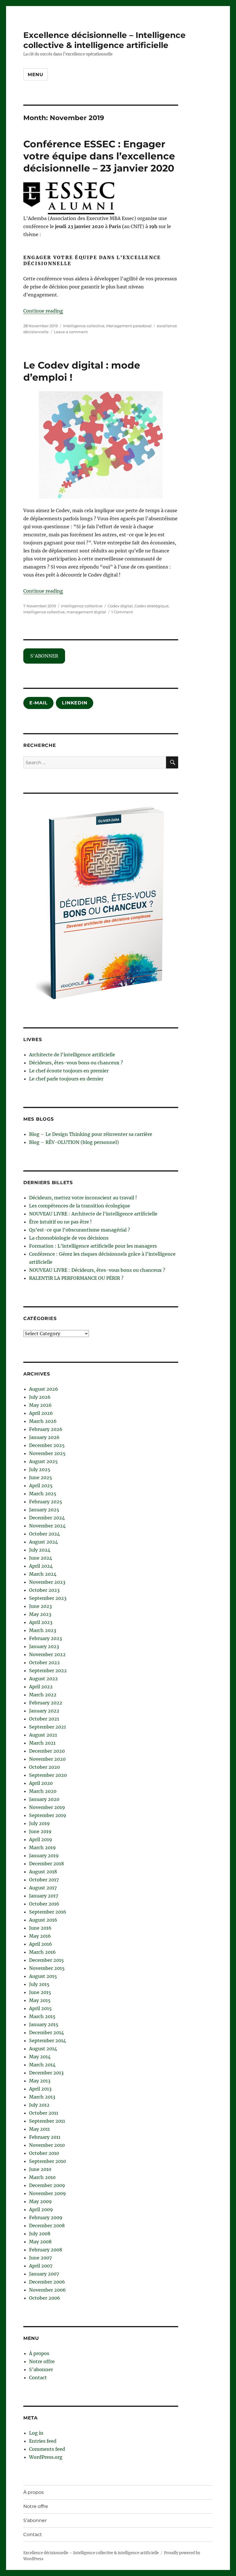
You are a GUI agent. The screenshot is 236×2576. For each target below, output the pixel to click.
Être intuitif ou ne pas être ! (60, 1222)
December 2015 (46, 1960)
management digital (86, 612)
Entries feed (43, 2441)
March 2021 (42, 1743)
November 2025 (47, 1453)
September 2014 (47, 2041)
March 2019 (42, 1847)
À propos (39, 2353)
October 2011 (44, 2113)
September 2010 (47, 2161)
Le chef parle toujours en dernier (66, 1079)
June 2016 (40, 1928)
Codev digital (120, 606)
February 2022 (46, 1703)
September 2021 (47, 1727)
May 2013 (40, 2081)
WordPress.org (46, 2457)
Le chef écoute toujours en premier (69, 1071)
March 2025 (43, 1494)
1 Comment (122, 612)
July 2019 (39, 1823)
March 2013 (42, 2097)
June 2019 (40, 1831)
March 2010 (42, 2177)
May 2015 (40, 2000)
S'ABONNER (44, 656)
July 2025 (40, 1469)
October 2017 (44, 1880)
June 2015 (40, 1992)
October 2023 (44, 1590)
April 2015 (40, 2008)
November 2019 (47, 1807)
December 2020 (47, 1751)
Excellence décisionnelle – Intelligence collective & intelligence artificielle (104, 40)
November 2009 (47, 2193)
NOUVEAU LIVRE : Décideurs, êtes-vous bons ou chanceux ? (97, 1270)
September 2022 (48, 1671)
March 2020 (43, 1791)
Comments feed (47, 2449)
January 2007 (44, 2274)
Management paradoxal (129, 326)
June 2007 (40, 2258)
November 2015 (47, 1968)
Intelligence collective (84, 326)
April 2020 (41, 1783)
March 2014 (42, 2065)
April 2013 (40, 2089)
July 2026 (40, 1397)
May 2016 (40, 1936)
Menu (36, 75)
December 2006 (47, 2282)
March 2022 (43, 1695)
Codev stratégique (152, 606)
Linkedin (75, 703)
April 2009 (41, 2209)
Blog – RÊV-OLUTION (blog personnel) (74, 1142)
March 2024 (43, 1574)
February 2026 (46, 1429)
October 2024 (44, 1534)
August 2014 (43, 2049)
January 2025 (44, 1510)
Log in (36, 2433)
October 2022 (44, 1662)
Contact (38, 2377)
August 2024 (43, 1542)
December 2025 (47, 1445)
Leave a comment (71, 332)
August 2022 (43, 1679)
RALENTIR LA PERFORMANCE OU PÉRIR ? (76, 1278)
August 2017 (43, 1888)
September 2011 (47, 2121)
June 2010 (40, 2169)
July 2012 (39, 2105)
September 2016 (48, 1912)
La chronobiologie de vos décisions (69, 1238)
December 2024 (47, 1518)
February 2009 (46, 2217)
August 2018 (43, 1872)
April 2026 (41, 1413)
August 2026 (44, 1389)
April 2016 (41, 1944)
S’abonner (41, 2369)
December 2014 (46, 2032)
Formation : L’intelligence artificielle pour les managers (93, 1246)
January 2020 (44, 1799)
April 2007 (41, 2266)
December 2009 (47, 2185)
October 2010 (44, 2153)
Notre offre (42, 2361)
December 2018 (46, 1864)
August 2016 (43, 1920)
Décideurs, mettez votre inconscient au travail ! (83, 1198)
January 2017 (44, 1896)
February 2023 (45, 1638)
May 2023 (40, 1614)
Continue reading (43, 311)
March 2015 (42, 2016)
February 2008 (46, 2250)
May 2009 (40, 2201)
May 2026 (40, 1405)
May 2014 (40, 2057)
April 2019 (41, 1839)
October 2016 (44, 1904)
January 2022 (44, 1711)
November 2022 (47, 1654)
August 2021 (43, 1735)
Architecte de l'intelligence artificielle (72, 1055)
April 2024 (41, 1566)
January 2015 (44, 2024)
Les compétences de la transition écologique (80, 1206)
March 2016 (42, 1952)
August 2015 (43, 1976)
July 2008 (40, 2234)
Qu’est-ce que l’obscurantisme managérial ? (80, 1230)
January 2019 (44, 1856)
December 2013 (46, 2073)
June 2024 (41, 1558)
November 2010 (47, 2145)
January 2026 (44, 1437)
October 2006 (45, 2298)
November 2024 (47, 1526)
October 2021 (44, 1719)
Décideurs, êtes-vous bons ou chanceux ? (76, 1063)
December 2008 (47, 2226)
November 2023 (47, 1582)
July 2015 (39, 1984)
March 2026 (43, 1421)
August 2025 (43, 1461)
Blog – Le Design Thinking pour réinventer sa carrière (91, 1134)
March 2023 (43, 1630)
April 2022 (41, 1687)
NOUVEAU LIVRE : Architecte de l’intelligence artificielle (93, 1214)
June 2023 (40, 1606)
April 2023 (41, 1622)
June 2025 (41, 1477)
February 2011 (45, 2137)
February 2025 (46, 1502)
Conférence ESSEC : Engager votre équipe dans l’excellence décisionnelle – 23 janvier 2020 (99, 156)
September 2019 (48, 1815)
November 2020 (47, 1759)
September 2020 (48, 1775)
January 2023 (44, 1646)
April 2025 (41, 1486)
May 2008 (40, 2242)
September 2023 (48, 1598)
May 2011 (39, 2129)
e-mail (39, 703)
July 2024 (40, 1550)
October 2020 (44, 1767)
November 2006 (47, 2290)
